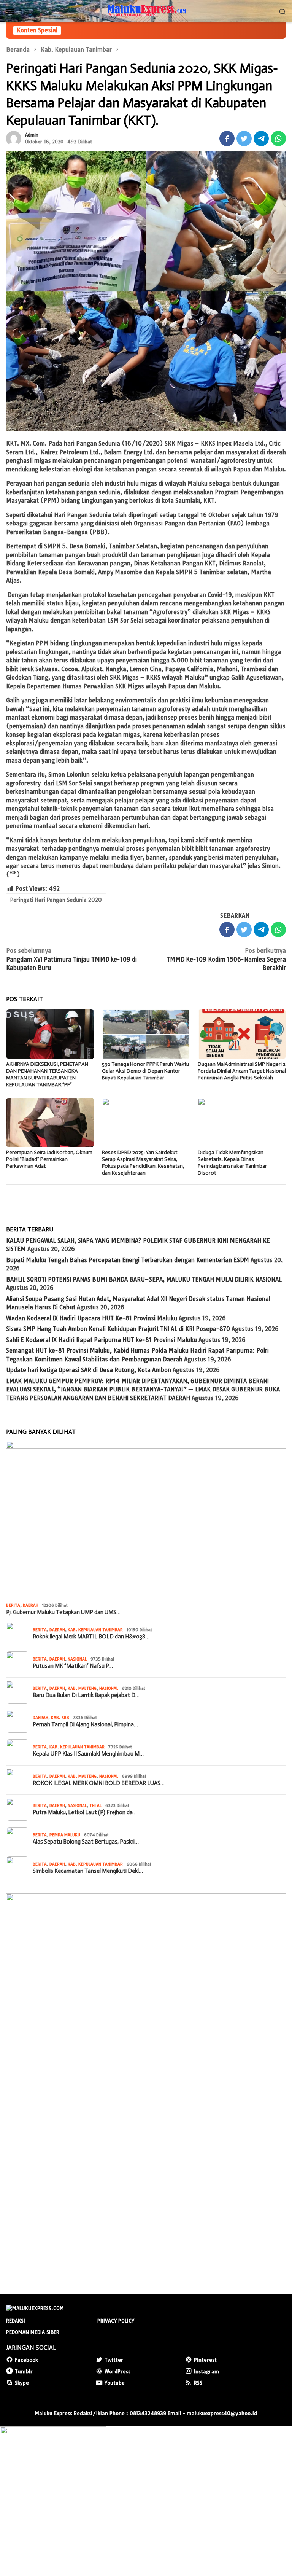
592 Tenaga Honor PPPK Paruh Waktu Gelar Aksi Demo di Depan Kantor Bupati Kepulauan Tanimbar (145, 1071)
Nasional (77, 1659)
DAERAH (31, 1605)
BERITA (13, 1605)
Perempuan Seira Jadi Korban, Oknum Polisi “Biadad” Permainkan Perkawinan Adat (49, 1159)
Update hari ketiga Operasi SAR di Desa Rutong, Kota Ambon (89, 1370)
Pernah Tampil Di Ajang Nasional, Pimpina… (85, 1724)
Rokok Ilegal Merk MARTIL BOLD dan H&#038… (91, 1637)
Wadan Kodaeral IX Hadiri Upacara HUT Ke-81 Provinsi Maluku (92, 1318)
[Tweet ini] (244, 139)
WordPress (117, 2371)
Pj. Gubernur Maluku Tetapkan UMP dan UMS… (63, 1612)
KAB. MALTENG (82, 1688)
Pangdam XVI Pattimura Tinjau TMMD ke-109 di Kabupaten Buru (71, 959)
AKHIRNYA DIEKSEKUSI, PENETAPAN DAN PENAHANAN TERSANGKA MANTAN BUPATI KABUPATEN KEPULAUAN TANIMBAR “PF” (47, 1074)
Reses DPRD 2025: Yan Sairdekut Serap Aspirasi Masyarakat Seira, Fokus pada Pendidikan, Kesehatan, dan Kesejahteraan (143, 1163)
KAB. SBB (60, 1718)
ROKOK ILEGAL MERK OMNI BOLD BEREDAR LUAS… (99, 1783)
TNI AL (95, 1805)
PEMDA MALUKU (65, 1835)
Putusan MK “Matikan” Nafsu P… (73, 1666)
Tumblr (24, 2371)
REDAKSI (16, 2321)
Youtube (115, 2383)
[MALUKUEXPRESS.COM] (146, 10)
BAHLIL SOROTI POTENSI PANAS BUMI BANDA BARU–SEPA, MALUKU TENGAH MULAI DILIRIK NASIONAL (144, 1279)
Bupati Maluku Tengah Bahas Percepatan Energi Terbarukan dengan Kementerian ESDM (128, 1260)
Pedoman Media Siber (33, 2332)
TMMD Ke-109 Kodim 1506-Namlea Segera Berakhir (226, 959)
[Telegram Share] (261, 139)
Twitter (114, 2360)
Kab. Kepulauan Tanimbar (95, 1630)
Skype (22, 2383)
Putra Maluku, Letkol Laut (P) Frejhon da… (85, 1812)
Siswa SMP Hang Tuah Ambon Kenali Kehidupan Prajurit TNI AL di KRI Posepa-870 (118, 1329)
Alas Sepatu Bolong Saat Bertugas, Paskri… (86, 1842)
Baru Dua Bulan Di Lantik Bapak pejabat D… (86, 1695)
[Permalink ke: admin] (14, 138)
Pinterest (205, 2360)
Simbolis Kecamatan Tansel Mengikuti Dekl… (88, 1871)
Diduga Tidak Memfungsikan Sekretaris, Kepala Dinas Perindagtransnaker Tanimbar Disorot (232, 1163)
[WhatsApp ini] (278, 139)
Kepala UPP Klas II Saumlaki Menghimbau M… (88, 1754)
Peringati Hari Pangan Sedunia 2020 (56, 900)
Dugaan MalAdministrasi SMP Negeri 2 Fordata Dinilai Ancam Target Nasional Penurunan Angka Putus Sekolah (242, 1071)
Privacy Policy (116, 2321)
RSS (198, 2383)
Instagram (207, 2371)
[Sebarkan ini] (227, 139)
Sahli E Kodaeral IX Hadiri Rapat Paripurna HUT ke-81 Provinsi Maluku (102, 1340)
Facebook (26, 2360)
